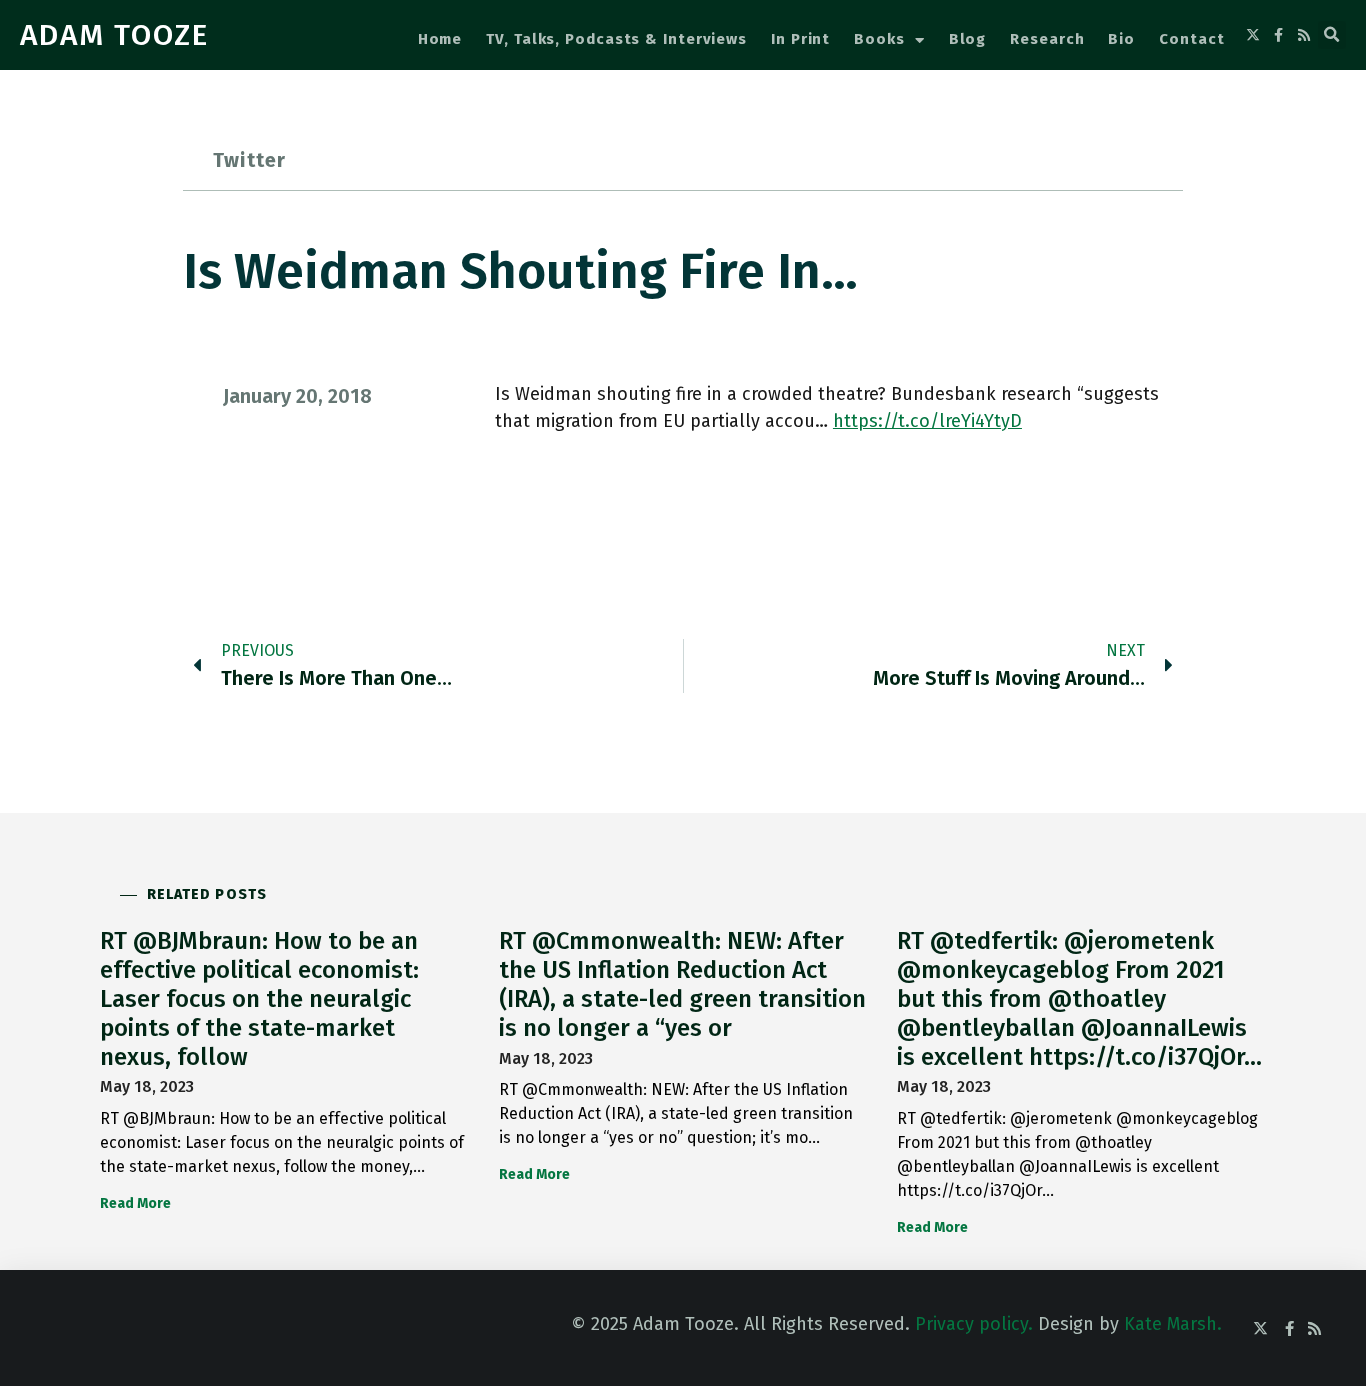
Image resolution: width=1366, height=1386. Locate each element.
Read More (135, 1203)
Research (1047, 39)
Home (440, 39)
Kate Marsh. (1173, 1324)
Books (879, 39)
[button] (1332, 35)
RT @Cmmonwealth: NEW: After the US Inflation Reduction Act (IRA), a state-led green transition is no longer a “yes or (682, 984)
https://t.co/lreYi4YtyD (927, 421)
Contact (1191, 39)
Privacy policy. (974, 1324)
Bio (1121, 39)
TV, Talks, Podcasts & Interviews (616, 39)
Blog (968, 39)
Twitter (249, 160)
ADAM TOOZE (114, 35)
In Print (800, 39)
